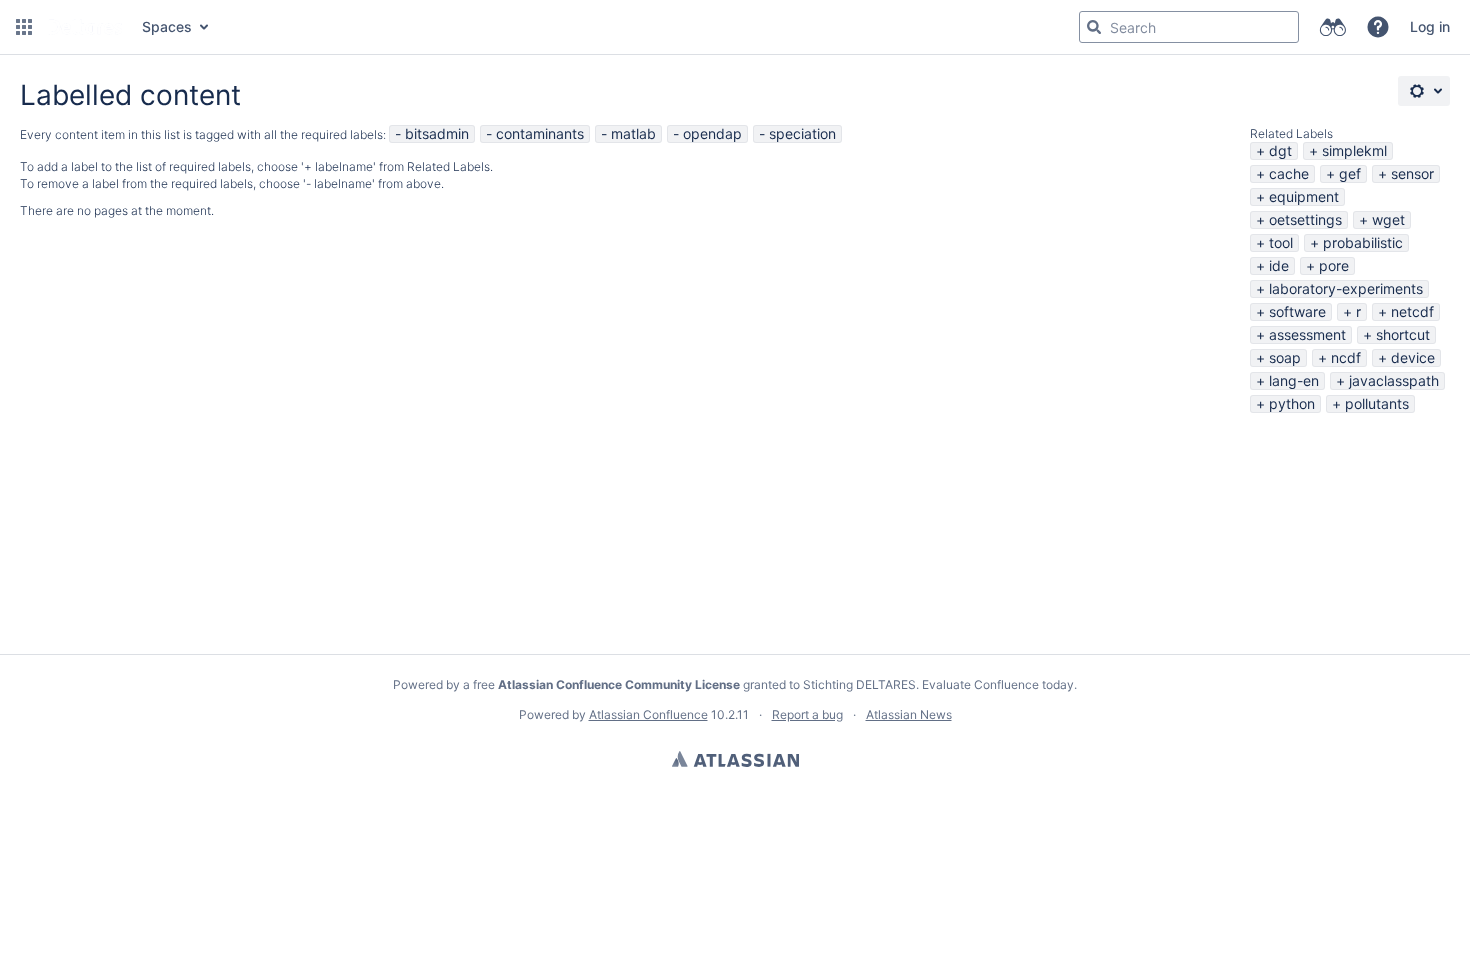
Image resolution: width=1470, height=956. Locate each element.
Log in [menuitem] (1430, 26)
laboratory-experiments (1346, 288)
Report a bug (807, 714)
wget (1388, 219)
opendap (712, 133)
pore (1334, 265)
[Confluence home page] (85, 27)
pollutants (1377, 403)
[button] (24, 27)
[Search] (1094, 27)
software (1297, 311)
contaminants (540, 133)
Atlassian (735, 759)
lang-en (1294, 380)
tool (1281, 242)
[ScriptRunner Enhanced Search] (1332, 27)
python (1292, 403)
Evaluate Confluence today (998, 684)
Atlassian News (909, 714)
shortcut (1403, 334)
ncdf (1346, 357)
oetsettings (1305, 219)
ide (1279, 265)
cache (1289, 173)
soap (1285, 357)
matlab (633, 133)
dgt (1280, 150)
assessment (1307, 334)
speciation (802, 133)
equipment (1304, 196)
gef (1350, 173)
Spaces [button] (167, 26)
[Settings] (1424, 91)
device (1413, 357)
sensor (1412, 173)
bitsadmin (437, 133)
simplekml (1354, 150)
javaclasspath (1394, 380)
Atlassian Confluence (648, 714)
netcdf (1412, 311)
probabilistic (1363, 242)
